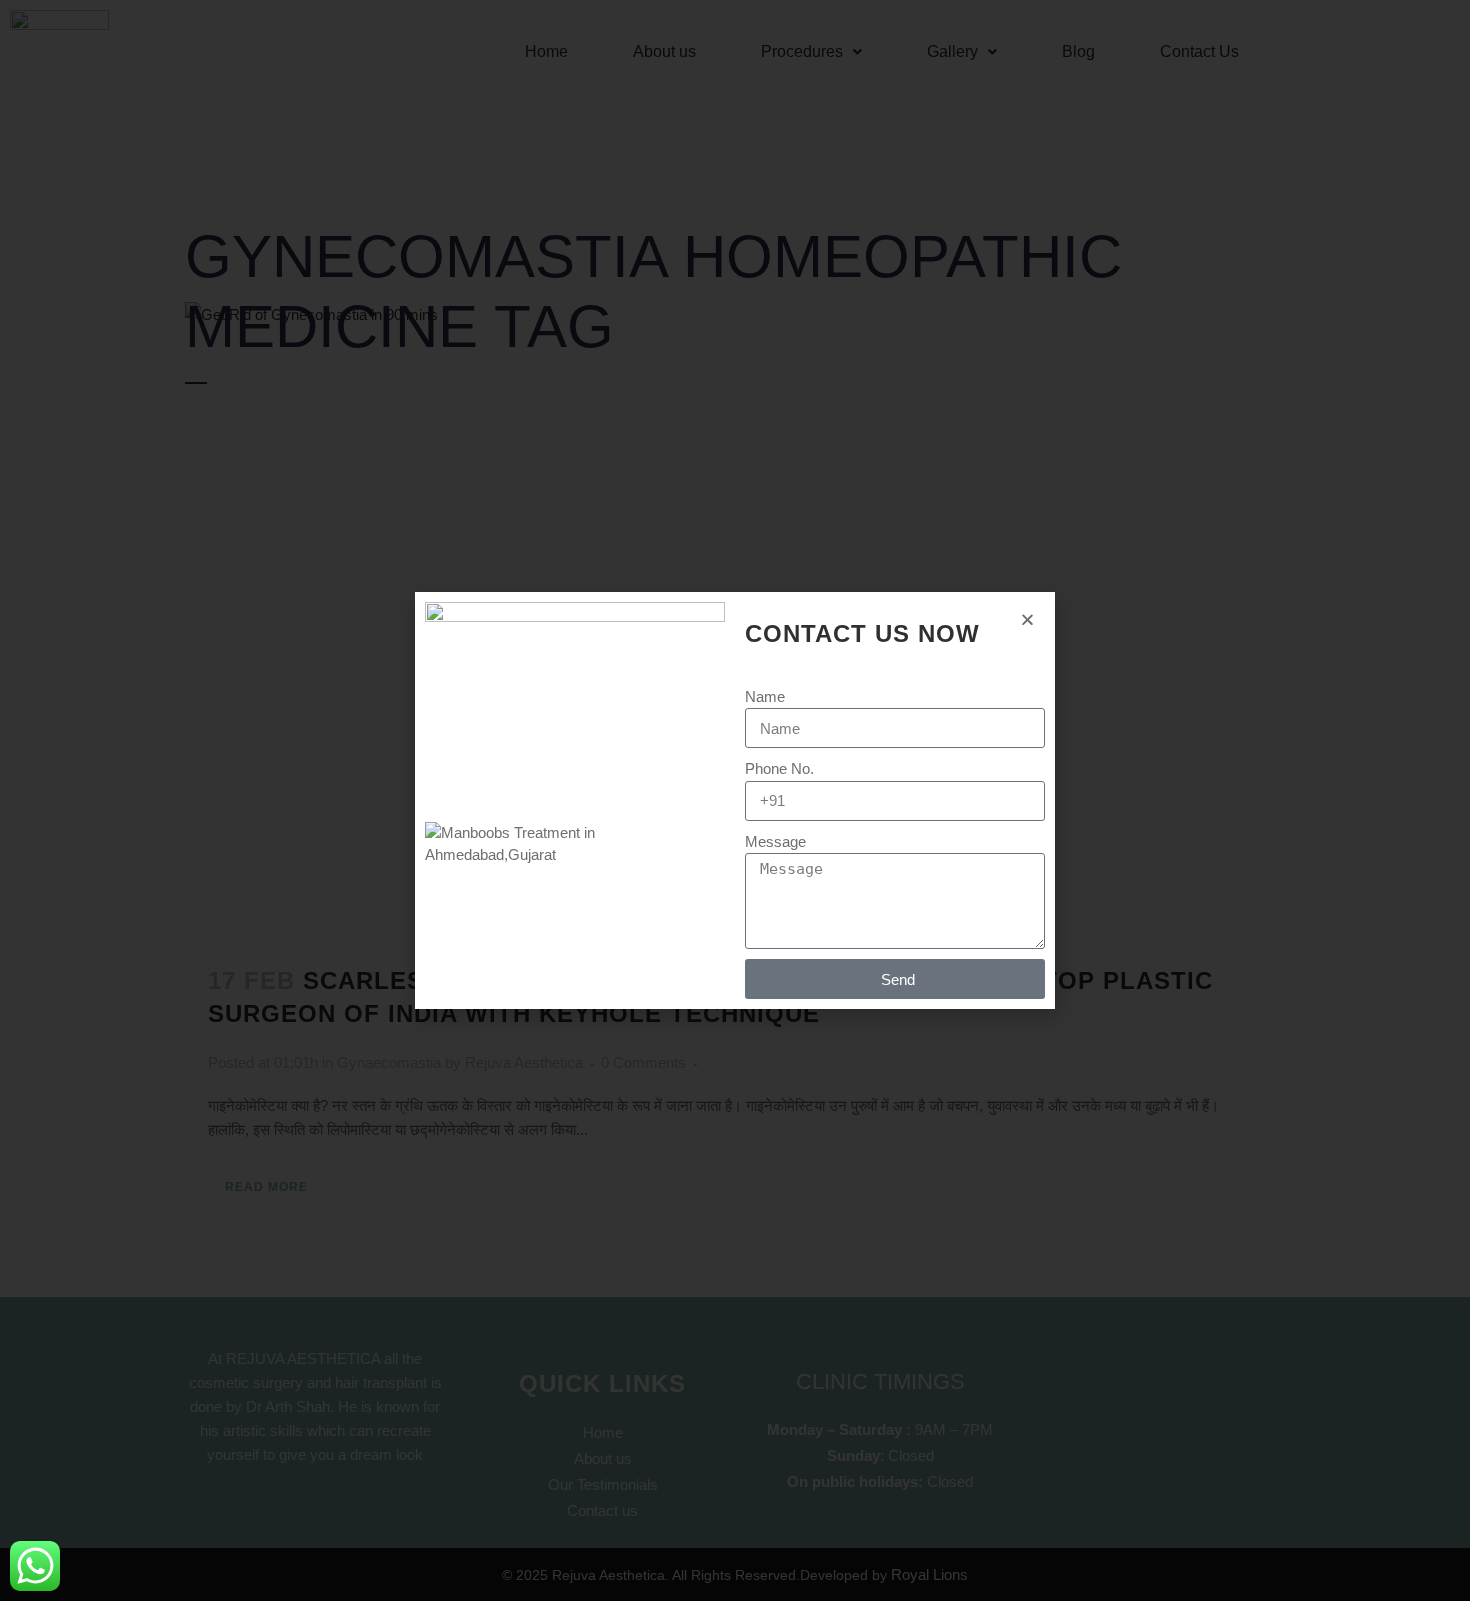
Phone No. (779, 768)
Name (765, 696)
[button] (1027, 619)
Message (775, 841)
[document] (735, 800)
